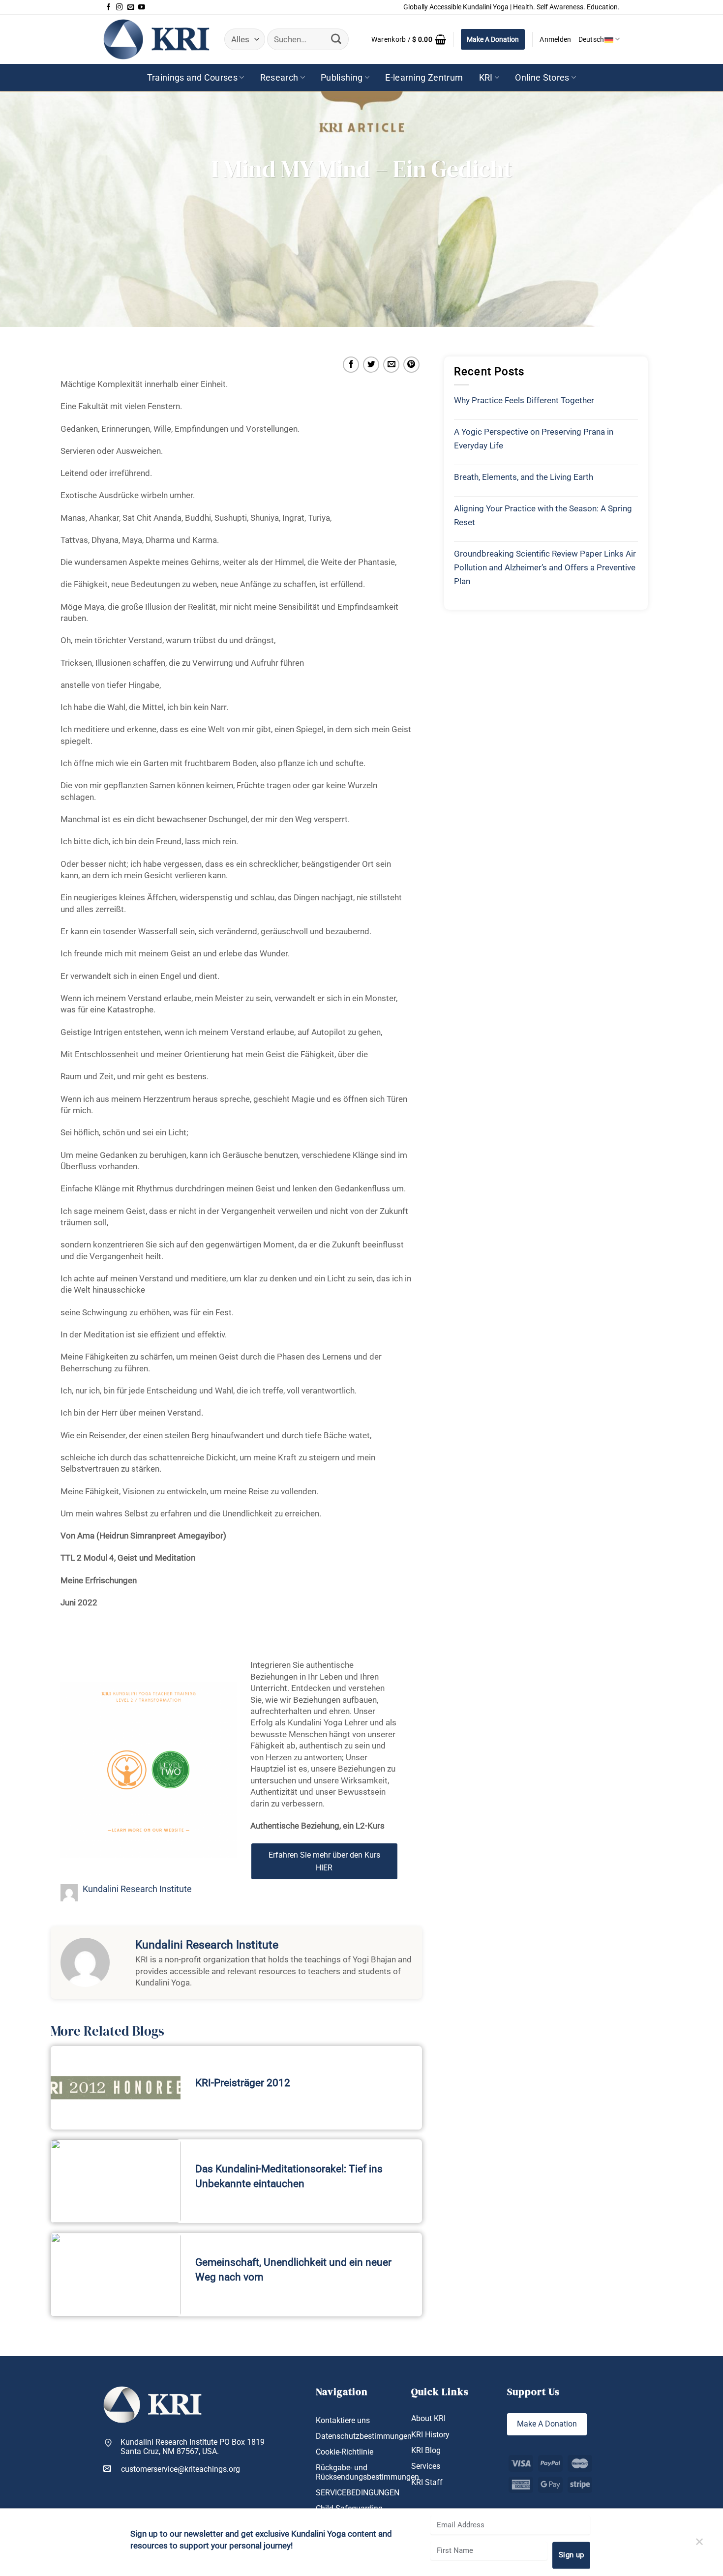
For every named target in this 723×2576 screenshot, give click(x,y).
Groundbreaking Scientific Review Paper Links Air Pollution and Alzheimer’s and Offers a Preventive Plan (545, 567)
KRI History (430, 2435)
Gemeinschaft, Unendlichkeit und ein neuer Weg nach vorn (293, 2270)
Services (426, 2466)
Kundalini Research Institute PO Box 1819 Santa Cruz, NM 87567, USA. (193, 2447)
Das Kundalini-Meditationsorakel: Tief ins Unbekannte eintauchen (289, 2176)
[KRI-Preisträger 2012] (116, 2088)
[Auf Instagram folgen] (120, 7)
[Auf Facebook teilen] (351, 365)
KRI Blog (426, 2450)
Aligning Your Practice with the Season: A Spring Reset (543, 515)
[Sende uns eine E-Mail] (131, 7)
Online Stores (542, 78)
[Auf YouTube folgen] (142, 7)
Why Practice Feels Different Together (524, 400)
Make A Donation (493, 39)
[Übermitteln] (336, 39)
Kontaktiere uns (343, 2420)
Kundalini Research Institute (137, 1889)
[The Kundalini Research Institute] (156, 39)
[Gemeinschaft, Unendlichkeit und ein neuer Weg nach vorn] (116, 2275)
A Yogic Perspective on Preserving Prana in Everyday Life (534, 439)
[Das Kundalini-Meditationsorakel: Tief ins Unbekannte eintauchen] (116, 2181)
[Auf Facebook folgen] (109, 7)
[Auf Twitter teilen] (371, 365)
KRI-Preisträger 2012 (243, 2083)
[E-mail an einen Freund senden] (391, 365)
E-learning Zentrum (424, 78)
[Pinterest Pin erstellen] (411, 365)
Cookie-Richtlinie (345, 2452)
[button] (409, 39)
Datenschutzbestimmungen (364, 2436)
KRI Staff (427, 2482)
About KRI (428, 2418)
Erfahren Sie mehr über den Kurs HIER (324, 1861)
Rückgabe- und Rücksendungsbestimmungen (367, 2472)
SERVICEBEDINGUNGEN (358, 2493)
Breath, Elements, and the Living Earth (524, 477)
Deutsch (591, 39)
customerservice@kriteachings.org (181, 2469)
